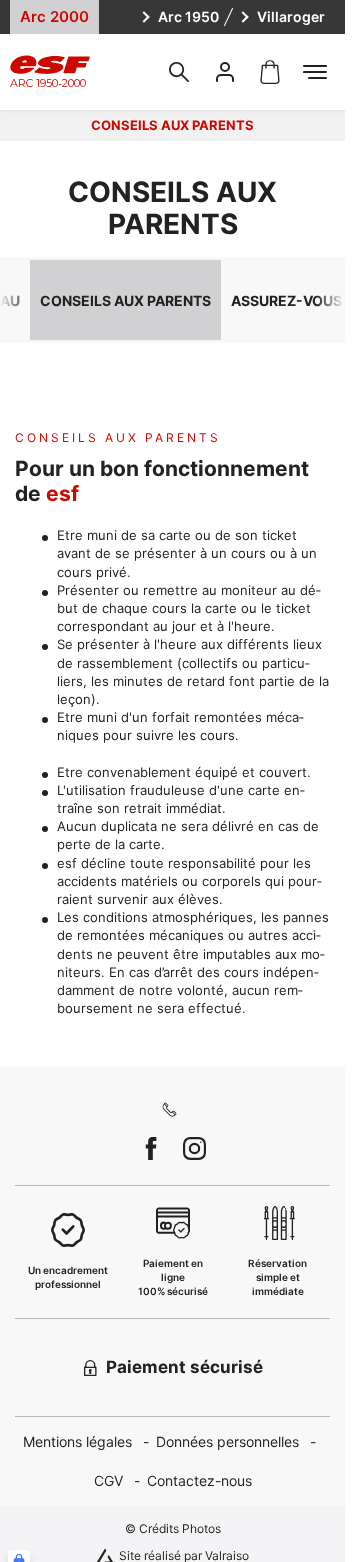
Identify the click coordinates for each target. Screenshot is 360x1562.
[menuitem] (89, 1442)
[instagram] (194, 1148)
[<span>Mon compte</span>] (225, 72)
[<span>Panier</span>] (270, 72)
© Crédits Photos (173, 1528)
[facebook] (151, 1148)
